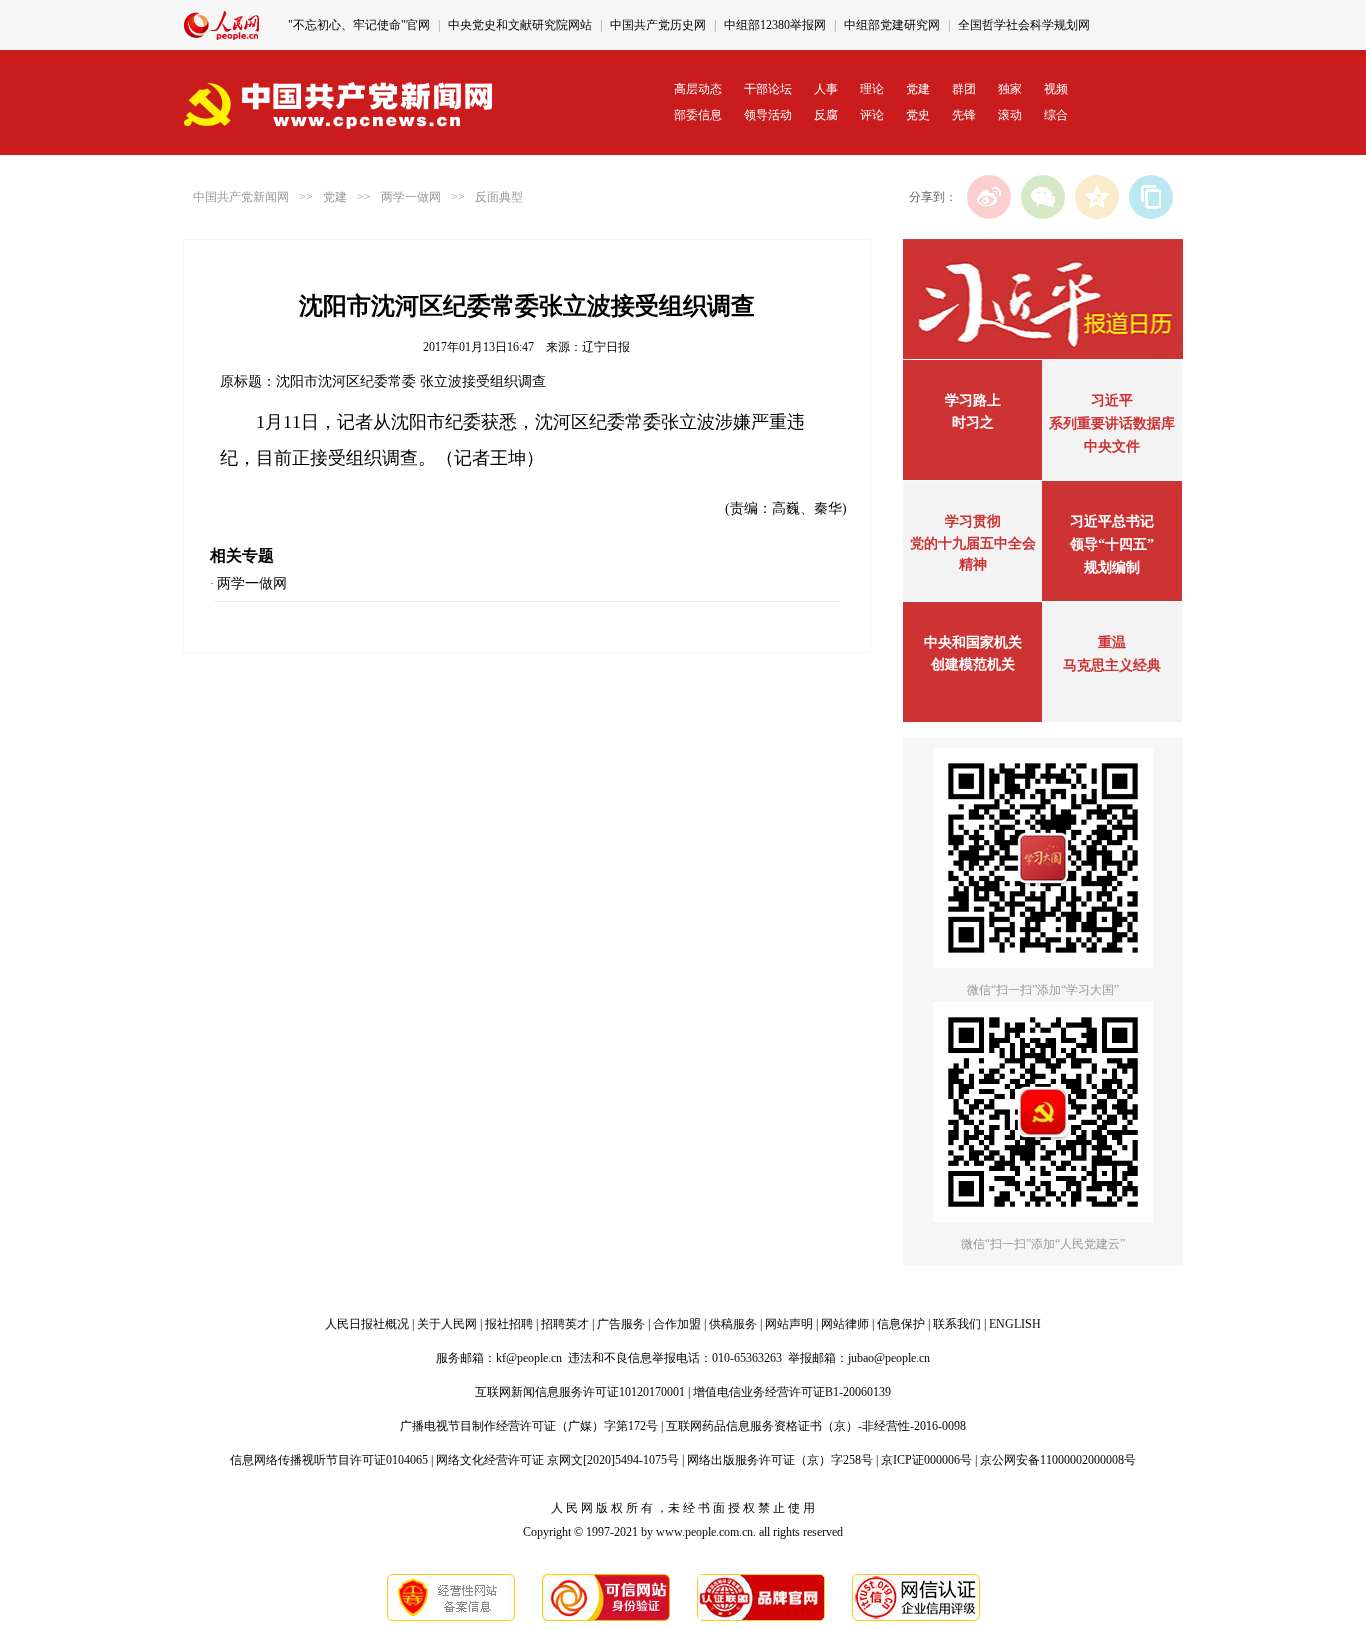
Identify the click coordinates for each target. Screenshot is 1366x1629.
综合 (1056, 115)
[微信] (1043, 197)
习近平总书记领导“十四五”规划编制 (1112, 544)
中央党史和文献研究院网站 (520, 25)
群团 (964, 89)
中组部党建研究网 (892, 25)
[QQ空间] (1097, 197)
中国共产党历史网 (658, 25)
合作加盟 (677, 1324)
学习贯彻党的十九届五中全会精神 (973, 543)
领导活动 (768, 115)
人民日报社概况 (367, 1324)
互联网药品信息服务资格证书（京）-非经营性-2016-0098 (816, 1426)
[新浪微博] (989, 197)
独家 (1010, 89)
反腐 (826, 115)
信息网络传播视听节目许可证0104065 (329, 1460)
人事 (826, 89)
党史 (918, 115)
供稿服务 (733, 1324)
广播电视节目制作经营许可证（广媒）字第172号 (529, 1426)
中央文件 (1112, 446)
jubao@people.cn (889, 1358)
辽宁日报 (606, 347)
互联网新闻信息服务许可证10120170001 (580, 1392)
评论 (872, 115)
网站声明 (789, 1324)
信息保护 (901, 1324)
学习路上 (973, 400)
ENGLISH (1015, 1324)
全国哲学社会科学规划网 (1024, 25)
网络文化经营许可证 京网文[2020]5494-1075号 (557, 1460)
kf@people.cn (529, 1358)
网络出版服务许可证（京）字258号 (780, 1460)
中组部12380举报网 (775, 25)
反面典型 (499, 197)
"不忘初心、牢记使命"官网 (359, 25)
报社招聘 (509, 1324)
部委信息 (698, 115)
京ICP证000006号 (926, 1460)
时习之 (973, 422)
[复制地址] (1151, 197)
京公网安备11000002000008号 (1058, 1460)
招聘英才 (565, 1324)
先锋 (964, 115)
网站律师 (845, 1324)
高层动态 (698, 89)
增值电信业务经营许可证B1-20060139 (792, 1392)
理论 (872, 89)
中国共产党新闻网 (241, 197)
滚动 (1010, 115)
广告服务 (621, 1324)
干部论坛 (768, 89)
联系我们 (957, 1324)
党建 (918, 89)
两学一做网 (411, 197)
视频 (1056, 89)
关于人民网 (447, 1324)
